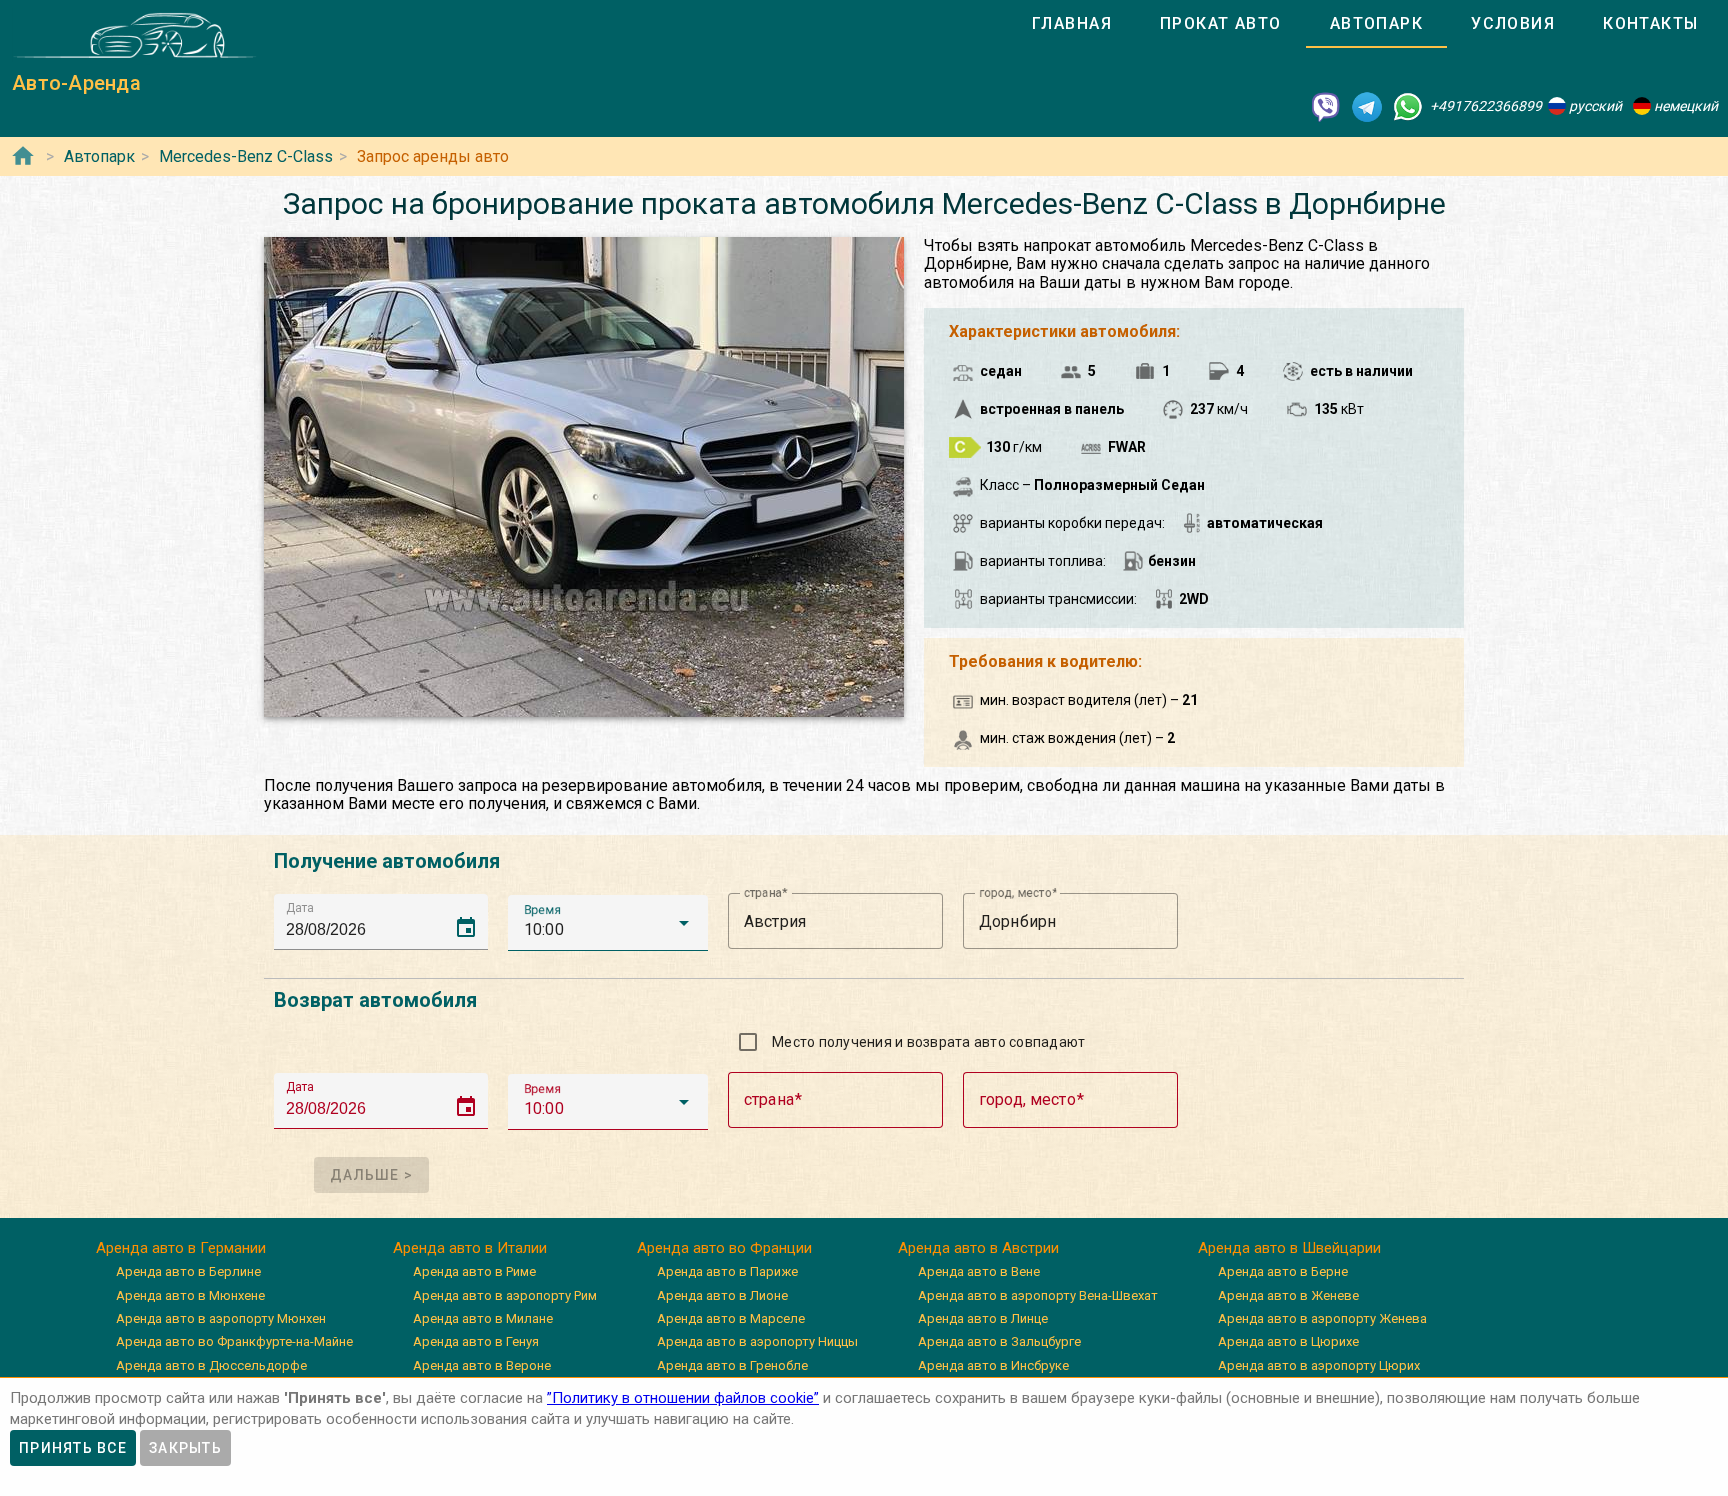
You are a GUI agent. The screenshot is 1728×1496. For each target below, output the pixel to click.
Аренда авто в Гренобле (732, 1365)
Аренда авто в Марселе (731, 1318)
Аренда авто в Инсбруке (993, 1365)
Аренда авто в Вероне (482, 1365)
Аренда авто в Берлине (188, 1271)
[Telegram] (1367, 106)
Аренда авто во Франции (724, 1248)
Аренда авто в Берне (1283, 1271)
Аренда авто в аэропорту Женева (1322, 1318)
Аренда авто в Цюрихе (1288, 1341)
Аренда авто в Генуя (476, 1341)
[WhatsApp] (1408, 106)
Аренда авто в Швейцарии (1289, 1248)
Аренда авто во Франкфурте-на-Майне (234, 1341)
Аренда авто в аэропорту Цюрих (1319, 1365)
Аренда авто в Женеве (1288, 1295)
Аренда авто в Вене (979, 1271)
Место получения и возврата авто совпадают (928, 1042)
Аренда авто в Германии (181, 1248)
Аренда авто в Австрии (978, 1248)
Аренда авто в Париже (727, 1271)
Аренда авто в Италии (470, 1248)
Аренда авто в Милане (483, 1318)
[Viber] (1326, 106)
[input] (387, 921)
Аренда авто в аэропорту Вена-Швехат (1038, 1295)
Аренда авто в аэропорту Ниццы (757, 1341)
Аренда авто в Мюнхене (190, 1295)
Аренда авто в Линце (983, 1318)
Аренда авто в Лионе (722, 1295)
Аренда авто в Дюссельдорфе (211, 1365)
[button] (608, 923)
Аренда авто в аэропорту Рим (505, 1295)
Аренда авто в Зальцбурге (999, 1341)
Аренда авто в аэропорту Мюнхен (221, 1318)
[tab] (1072, 24)
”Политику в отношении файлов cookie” (683, 1398)
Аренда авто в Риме (474, 1271)
